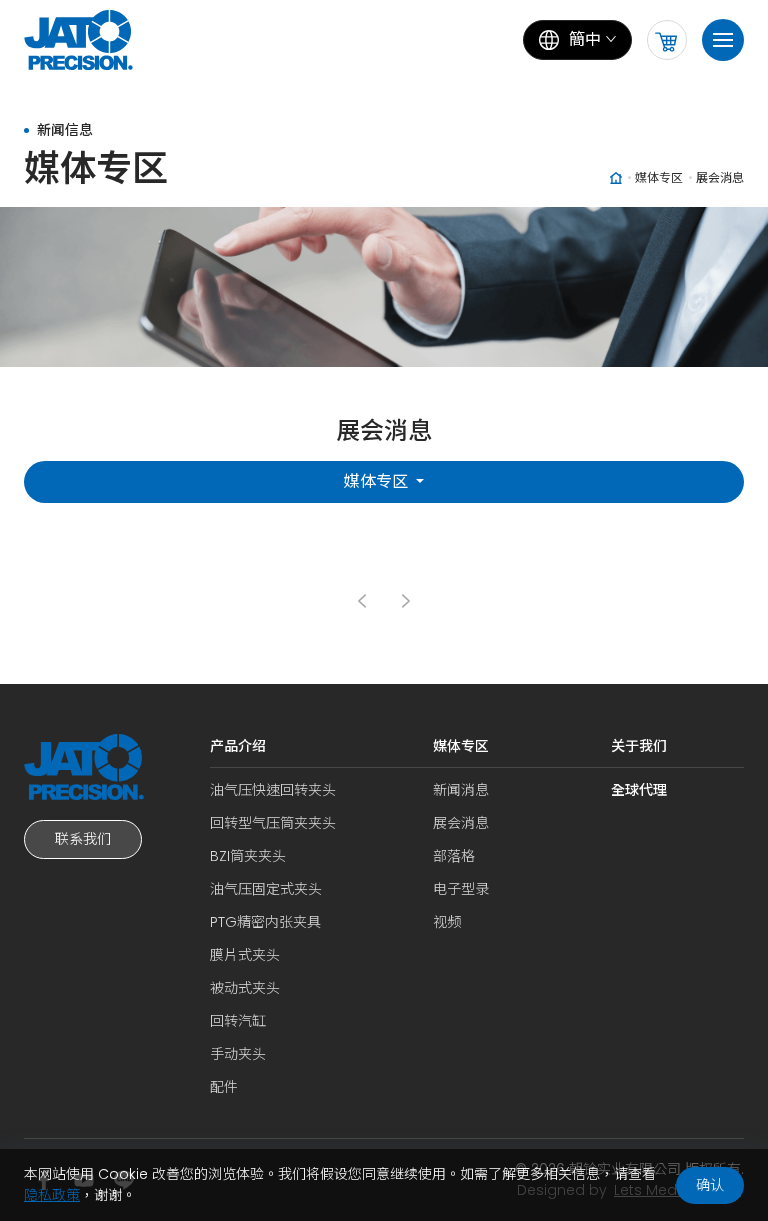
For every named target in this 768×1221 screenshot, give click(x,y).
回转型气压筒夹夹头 (273, 823)
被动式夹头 (245, 988)
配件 (224, 1087)
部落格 (454, 856)
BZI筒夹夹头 (248, 856)
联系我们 (83, 839)
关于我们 (639, 746)
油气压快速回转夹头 (273, 790)
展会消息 (461, 823)
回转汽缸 (238, 1021)
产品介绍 (238, 746)
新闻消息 (461, 790)
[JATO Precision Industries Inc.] (84, 40)
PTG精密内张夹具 (265, 922)
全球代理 (639, 790)
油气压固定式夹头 (266, 889)
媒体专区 (378, 481)
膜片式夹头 (245, 955)
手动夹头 (238, 1054)
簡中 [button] (585, 39)
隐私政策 (52, 1195)
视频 (447, 922)
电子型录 (461, 889)
